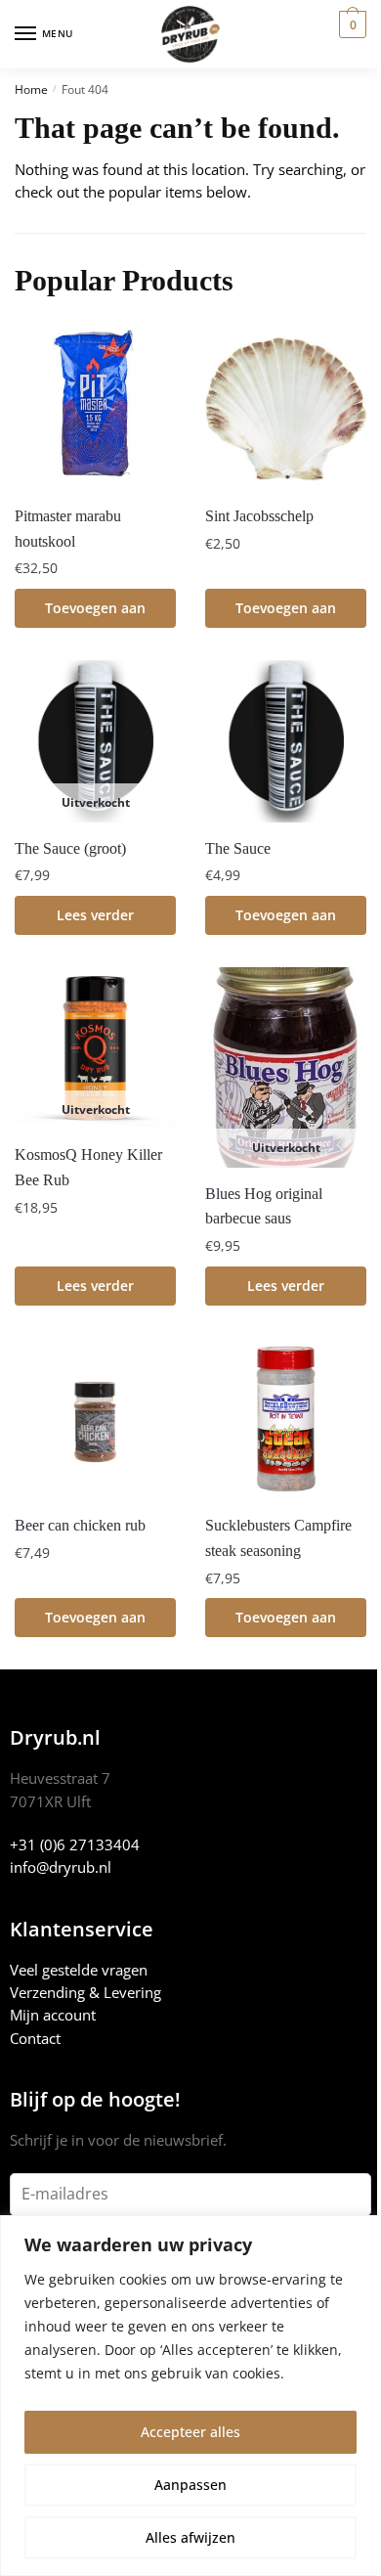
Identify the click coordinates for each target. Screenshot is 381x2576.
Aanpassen (190, 2485)
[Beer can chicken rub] (95, 1419)
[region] (190, 2396)
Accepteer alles (190, 2432)
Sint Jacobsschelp (259, 516)
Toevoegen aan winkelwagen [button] (95, 613)
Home (31, 89)
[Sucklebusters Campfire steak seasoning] (286, 1419)
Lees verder (95, 915)
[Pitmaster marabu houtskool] (95, 409)
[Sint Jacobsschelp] (286, 409)
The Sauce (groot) (70, 848)
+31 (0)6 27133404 (75, 1844)
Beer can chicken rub (80, 1525)
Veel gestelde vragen (79, 1970)
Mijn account (53, 2015)
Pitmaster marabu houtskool (68, 529)
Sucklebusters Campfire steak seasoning (278, 1538)
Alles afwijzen (190, 2537)
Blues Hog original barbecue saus (264, 1206)
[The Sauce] (286, 741)
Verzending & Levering (85, 1992)
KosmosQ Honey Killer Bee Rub (88, 1167)
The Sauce (238, 848)
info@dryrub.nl (61, 1867)
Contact (35, 2038)
